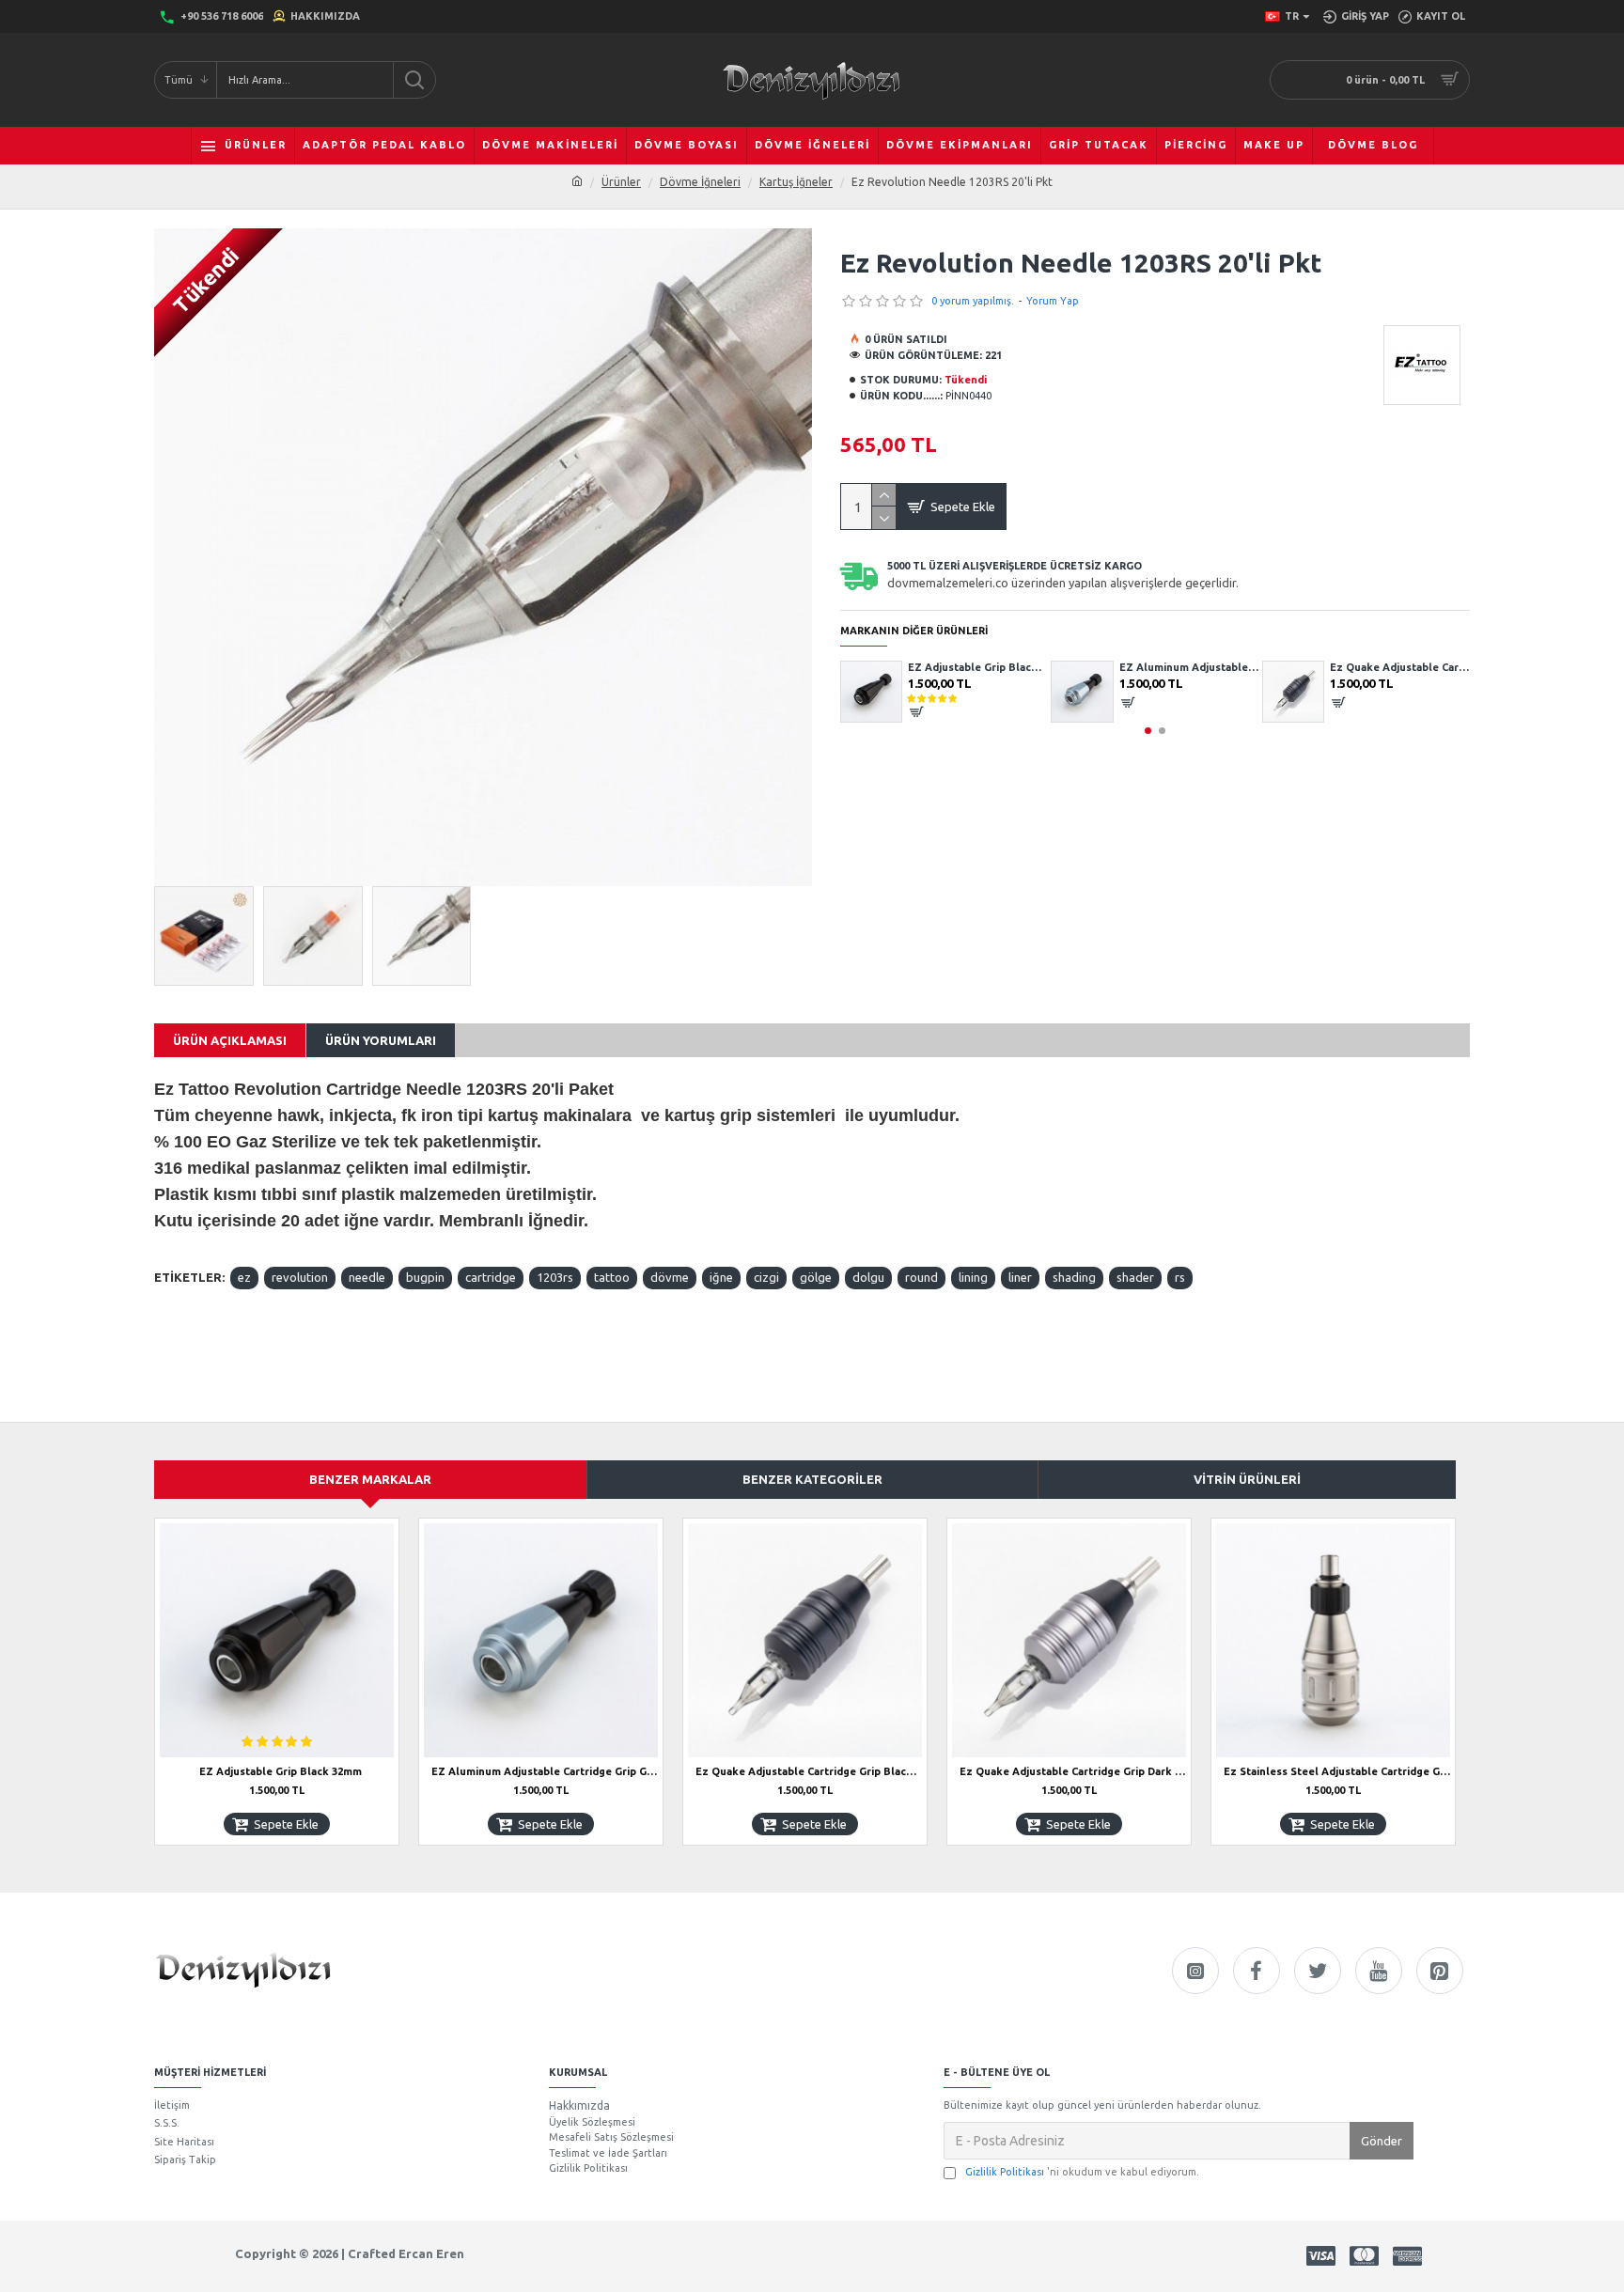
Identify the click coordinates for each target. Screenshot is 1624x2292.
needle (367, 1277)
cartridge (491, 1277)
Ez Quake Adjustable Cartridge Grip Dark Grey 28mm (1394, 667)
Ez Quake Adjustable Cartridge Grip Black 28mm (1184, 667)
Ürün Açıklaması (230, 1040)
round (921, 1277)
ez (244, 1277)
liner (1020, 1277)
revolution (300, 1277)
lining (973, 1277)
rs (1180, 1277)
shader (1135, 1277)
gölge (816, 1277)
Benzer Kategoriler (812, 1479)
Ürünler (621, 182)
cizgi (766, 1277)
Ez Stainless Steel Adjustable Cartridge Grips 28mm (1337, 1771)
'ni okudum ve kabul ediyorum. (1082, 2172)
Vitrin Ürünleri (1247, 1479)
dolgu (868, 1277)
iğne (721, 1277)
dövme (670, 1277)
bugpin (425, 1277)
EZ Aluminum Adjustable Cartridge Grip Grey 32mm (972, 667)
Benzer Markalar (370, 1479)
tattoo (612, 1277)
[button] (1148, 731)
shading (1074, 1277)
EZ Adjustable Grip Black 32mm (281, 1771)
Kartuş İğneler (796, 182)
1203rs (555, 1277)
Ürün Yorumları (381, 1040)
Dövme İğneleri (700, 182)
